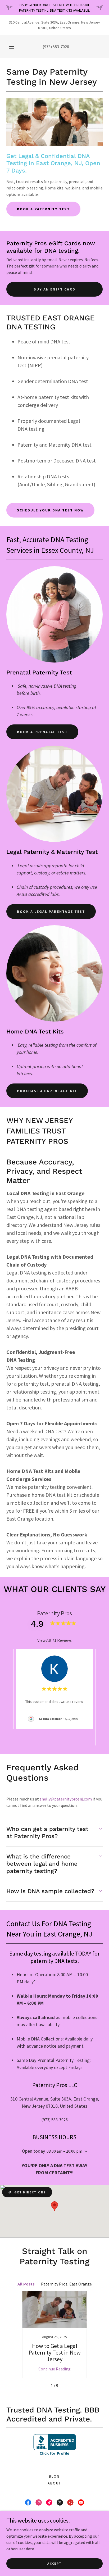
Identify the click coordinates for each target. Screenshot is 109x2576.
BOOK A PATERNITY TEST (43, 209)
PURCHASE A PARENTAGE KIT (47, 1091)
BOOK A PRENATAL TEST (42, 732)
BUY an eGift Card (54, 289)
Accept (54, 2563)
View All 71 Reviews (54, 1640)
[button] (12, 47)
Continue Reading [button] (54, 2369)
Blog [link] (54, 2476)
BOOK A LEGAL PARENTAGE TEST (51, 911)
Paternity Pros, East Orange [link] (66, 2284)
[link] (54, 2334)
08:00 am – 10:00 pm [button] (64, 2151)
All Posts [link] (26, 2284)
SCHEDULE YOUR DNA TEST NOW (50, 510)
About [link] (54, 2483)
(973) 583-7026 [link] (56, 47)
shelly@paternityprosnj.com (66, 1799)
